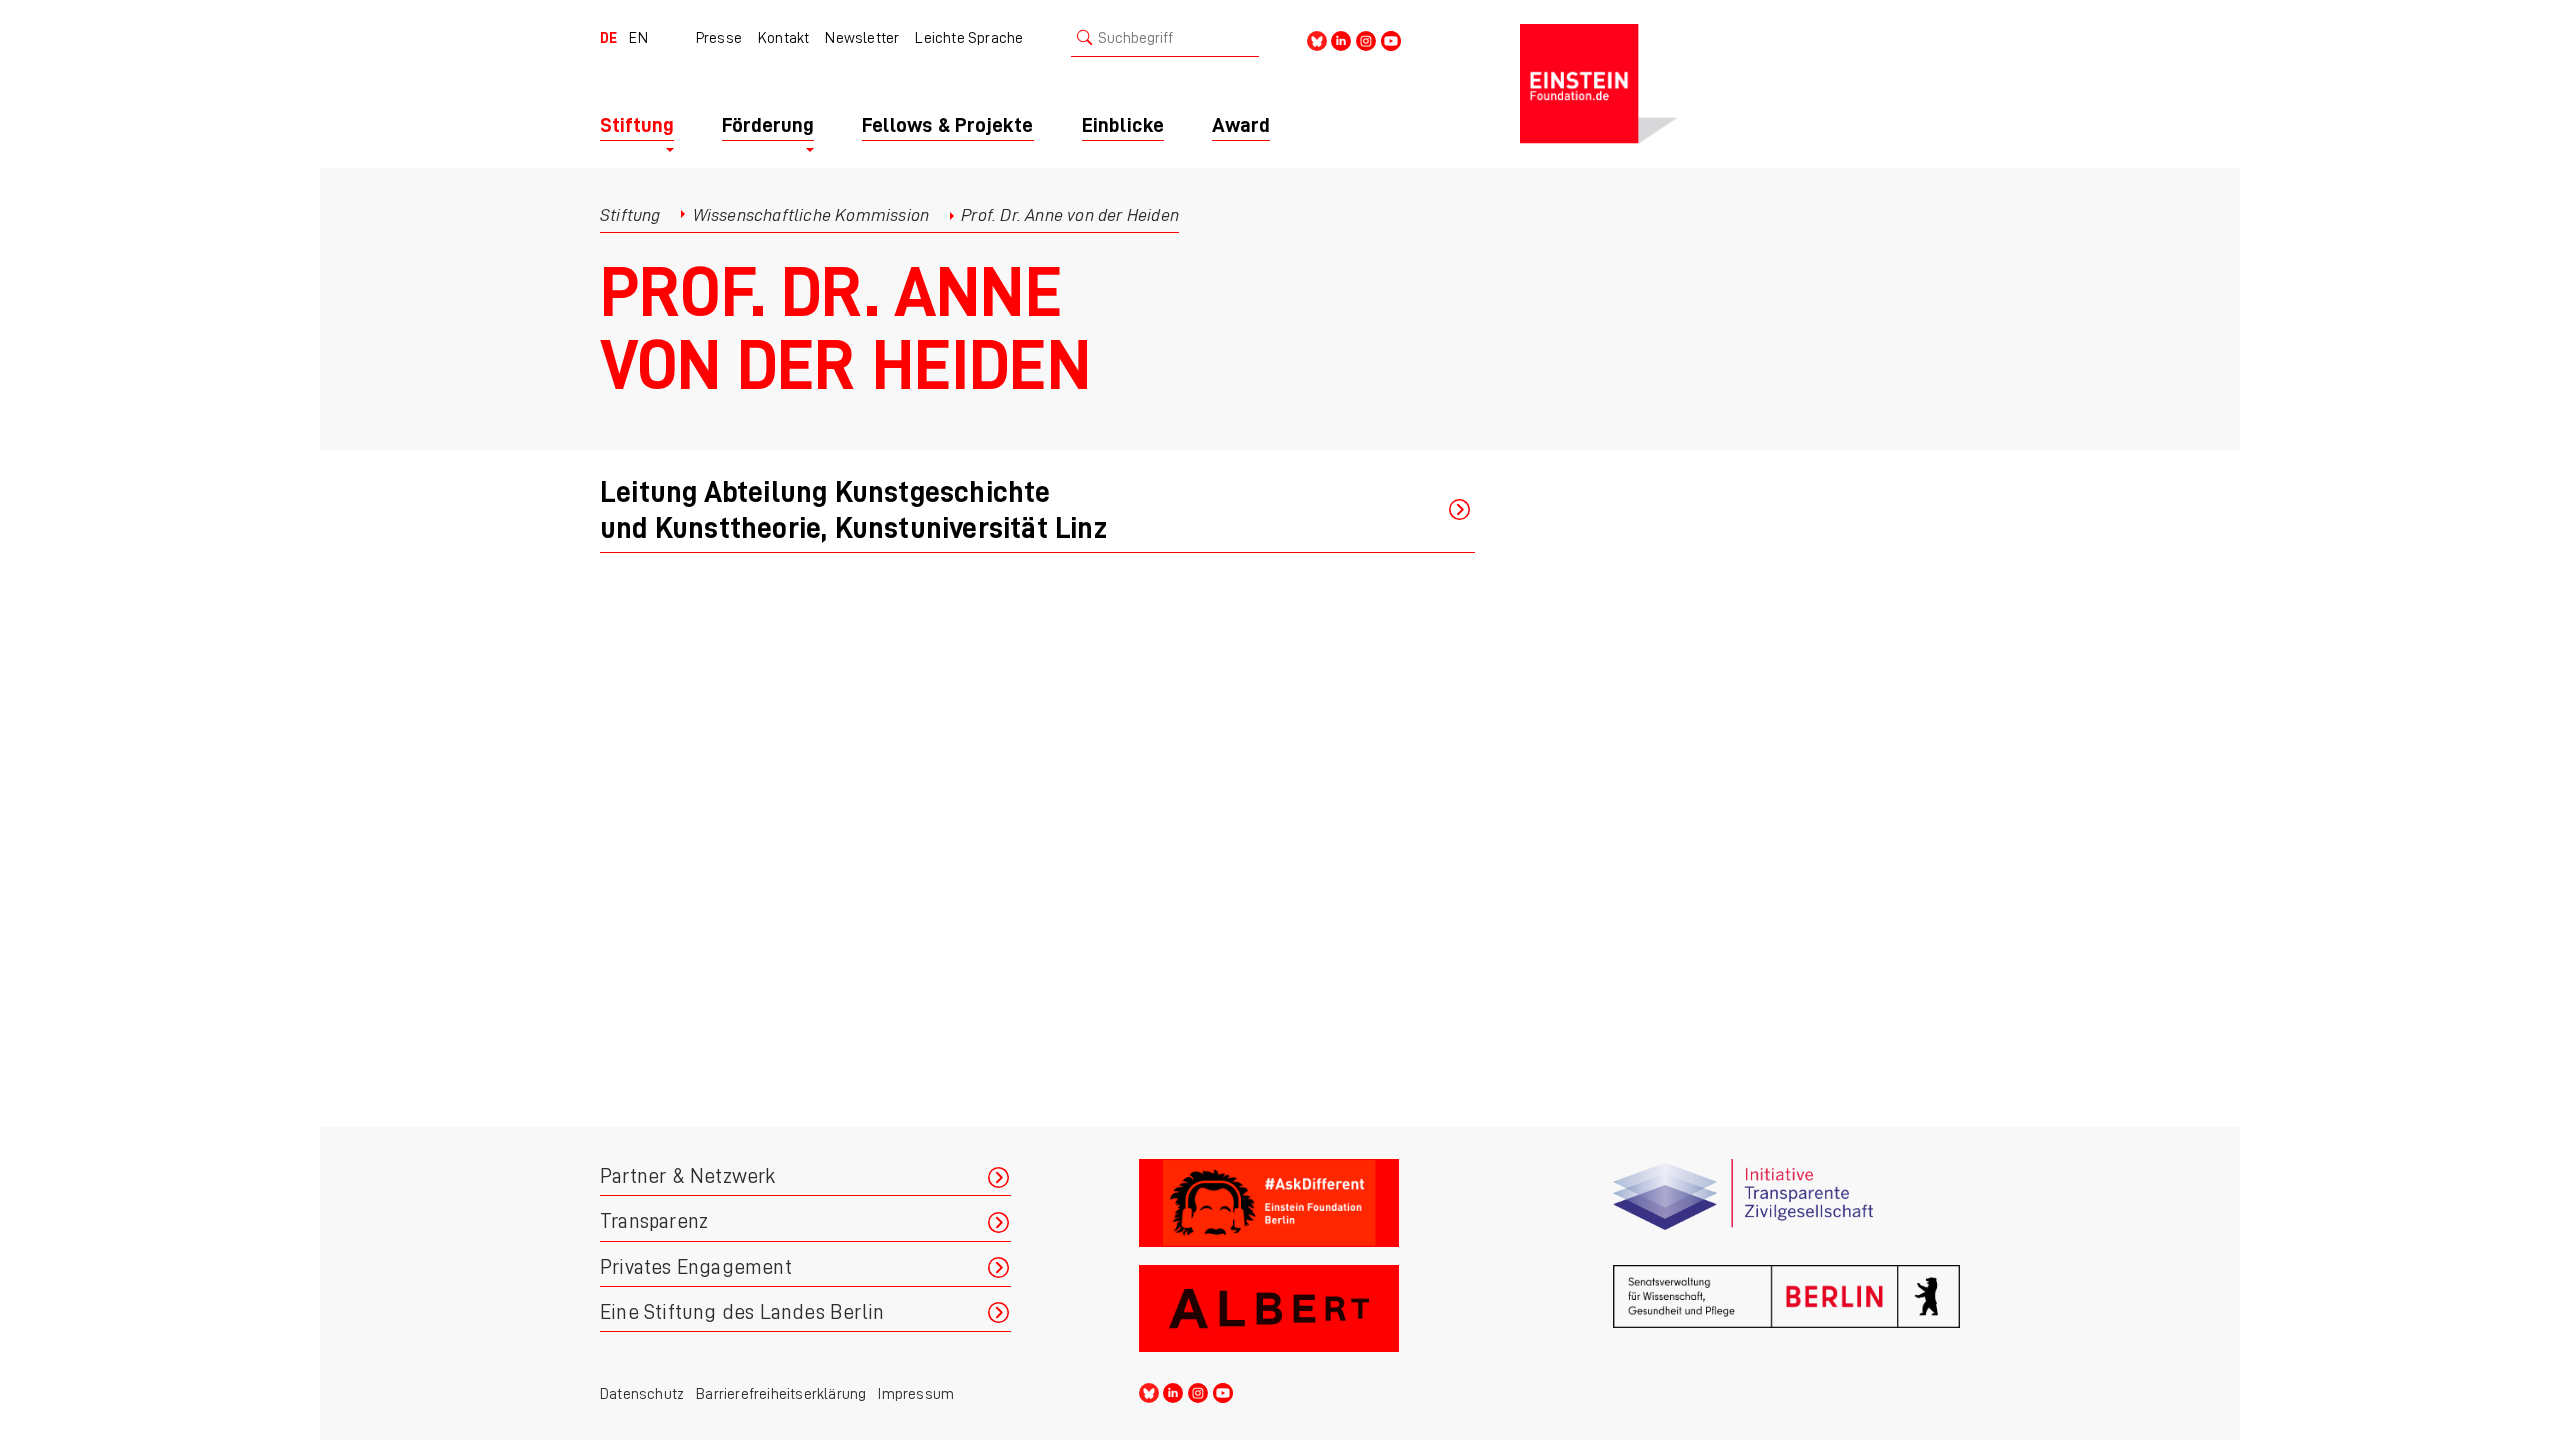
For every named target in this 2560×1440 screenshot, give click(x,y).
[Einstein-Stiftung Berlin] (1740, 84)
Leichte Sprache (969, 38)
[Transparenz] (1786, 1203)
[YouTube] (1391, 39)
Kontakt (783, 38)
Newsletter (862, 38)
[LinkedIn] (1341, 39)
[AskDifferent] (1312, 1203)
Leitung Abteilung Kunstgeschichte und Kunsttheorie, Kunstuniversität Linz (853, 510)
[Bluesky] (1317, 39)
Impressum (916, 1394)
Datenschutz (642, 1394)
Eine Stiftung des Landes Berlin (742, 1312)
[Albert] (1312, 1309)
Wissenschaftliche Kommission (811, 215)
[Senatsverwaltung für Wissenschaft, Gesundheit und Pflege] (1786, 1309)
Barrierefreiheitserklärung (781, 1394)
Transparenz (654, 1221)
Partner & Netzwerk (688, 1176)
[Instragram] (1366, 39)
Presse (719, 38)
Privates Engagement (696, 1267)
